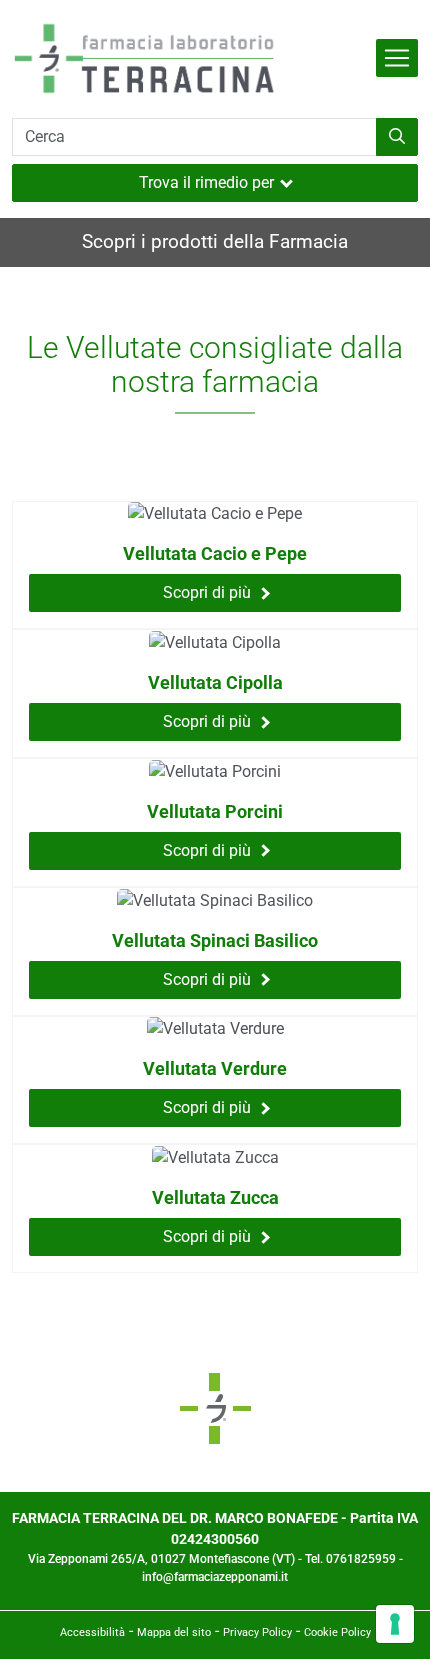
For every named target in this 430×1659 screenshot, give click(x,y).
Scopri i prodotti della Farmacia (215, 241)
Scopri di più (207, 592)
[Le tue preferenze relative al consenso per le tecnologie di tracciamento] (395, 1624)
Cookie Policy (337, 1632)
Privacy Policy (257, 1632)
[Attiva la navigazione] (397, 58)
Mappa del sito (174, 1632)
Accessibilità (92, 1632)
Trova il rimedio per (206, 182)
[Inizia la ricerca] (397, 137)
